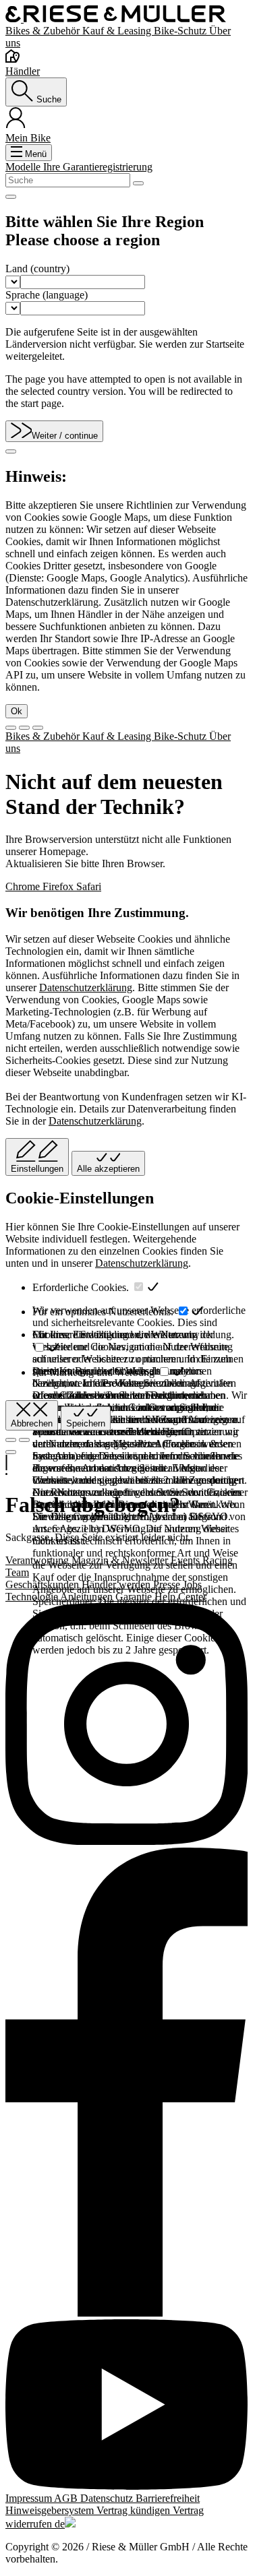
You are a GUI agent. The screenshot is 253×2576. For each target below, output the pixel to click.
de (60, 2524)
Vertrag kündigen (135, 2510)
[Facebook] (126, 2083)
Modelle (24, 167)
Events (187, 1560)
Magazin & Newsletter (121, 1560)
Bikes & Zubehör (44, 31)
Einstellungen (37, 1169)
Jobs (192, 1584)
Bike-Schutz (181, 31)
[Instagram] (126, 1725)
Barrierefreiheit (168, 2498)
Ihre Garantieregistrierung (98, 167)
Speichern (86, 1423)
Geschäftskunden (44, 1584)
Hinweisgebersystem (51, 2510)
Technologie (33, 1597)
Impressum (30, 2498)
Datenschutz (108, 2498)
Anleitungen (88, 1597)
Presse (168, 1584)
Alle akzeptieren (108, 1169)
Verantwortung (38, 1560)
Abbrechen (32, 1423)
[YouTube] (126, 2406)
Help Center (180, 1597)
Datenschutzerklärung (86, 987)
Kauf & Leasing (118, 31)
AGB (67, 2498)
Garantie (135, 1597)
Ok (17, 711)
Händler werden (117, 1584)
